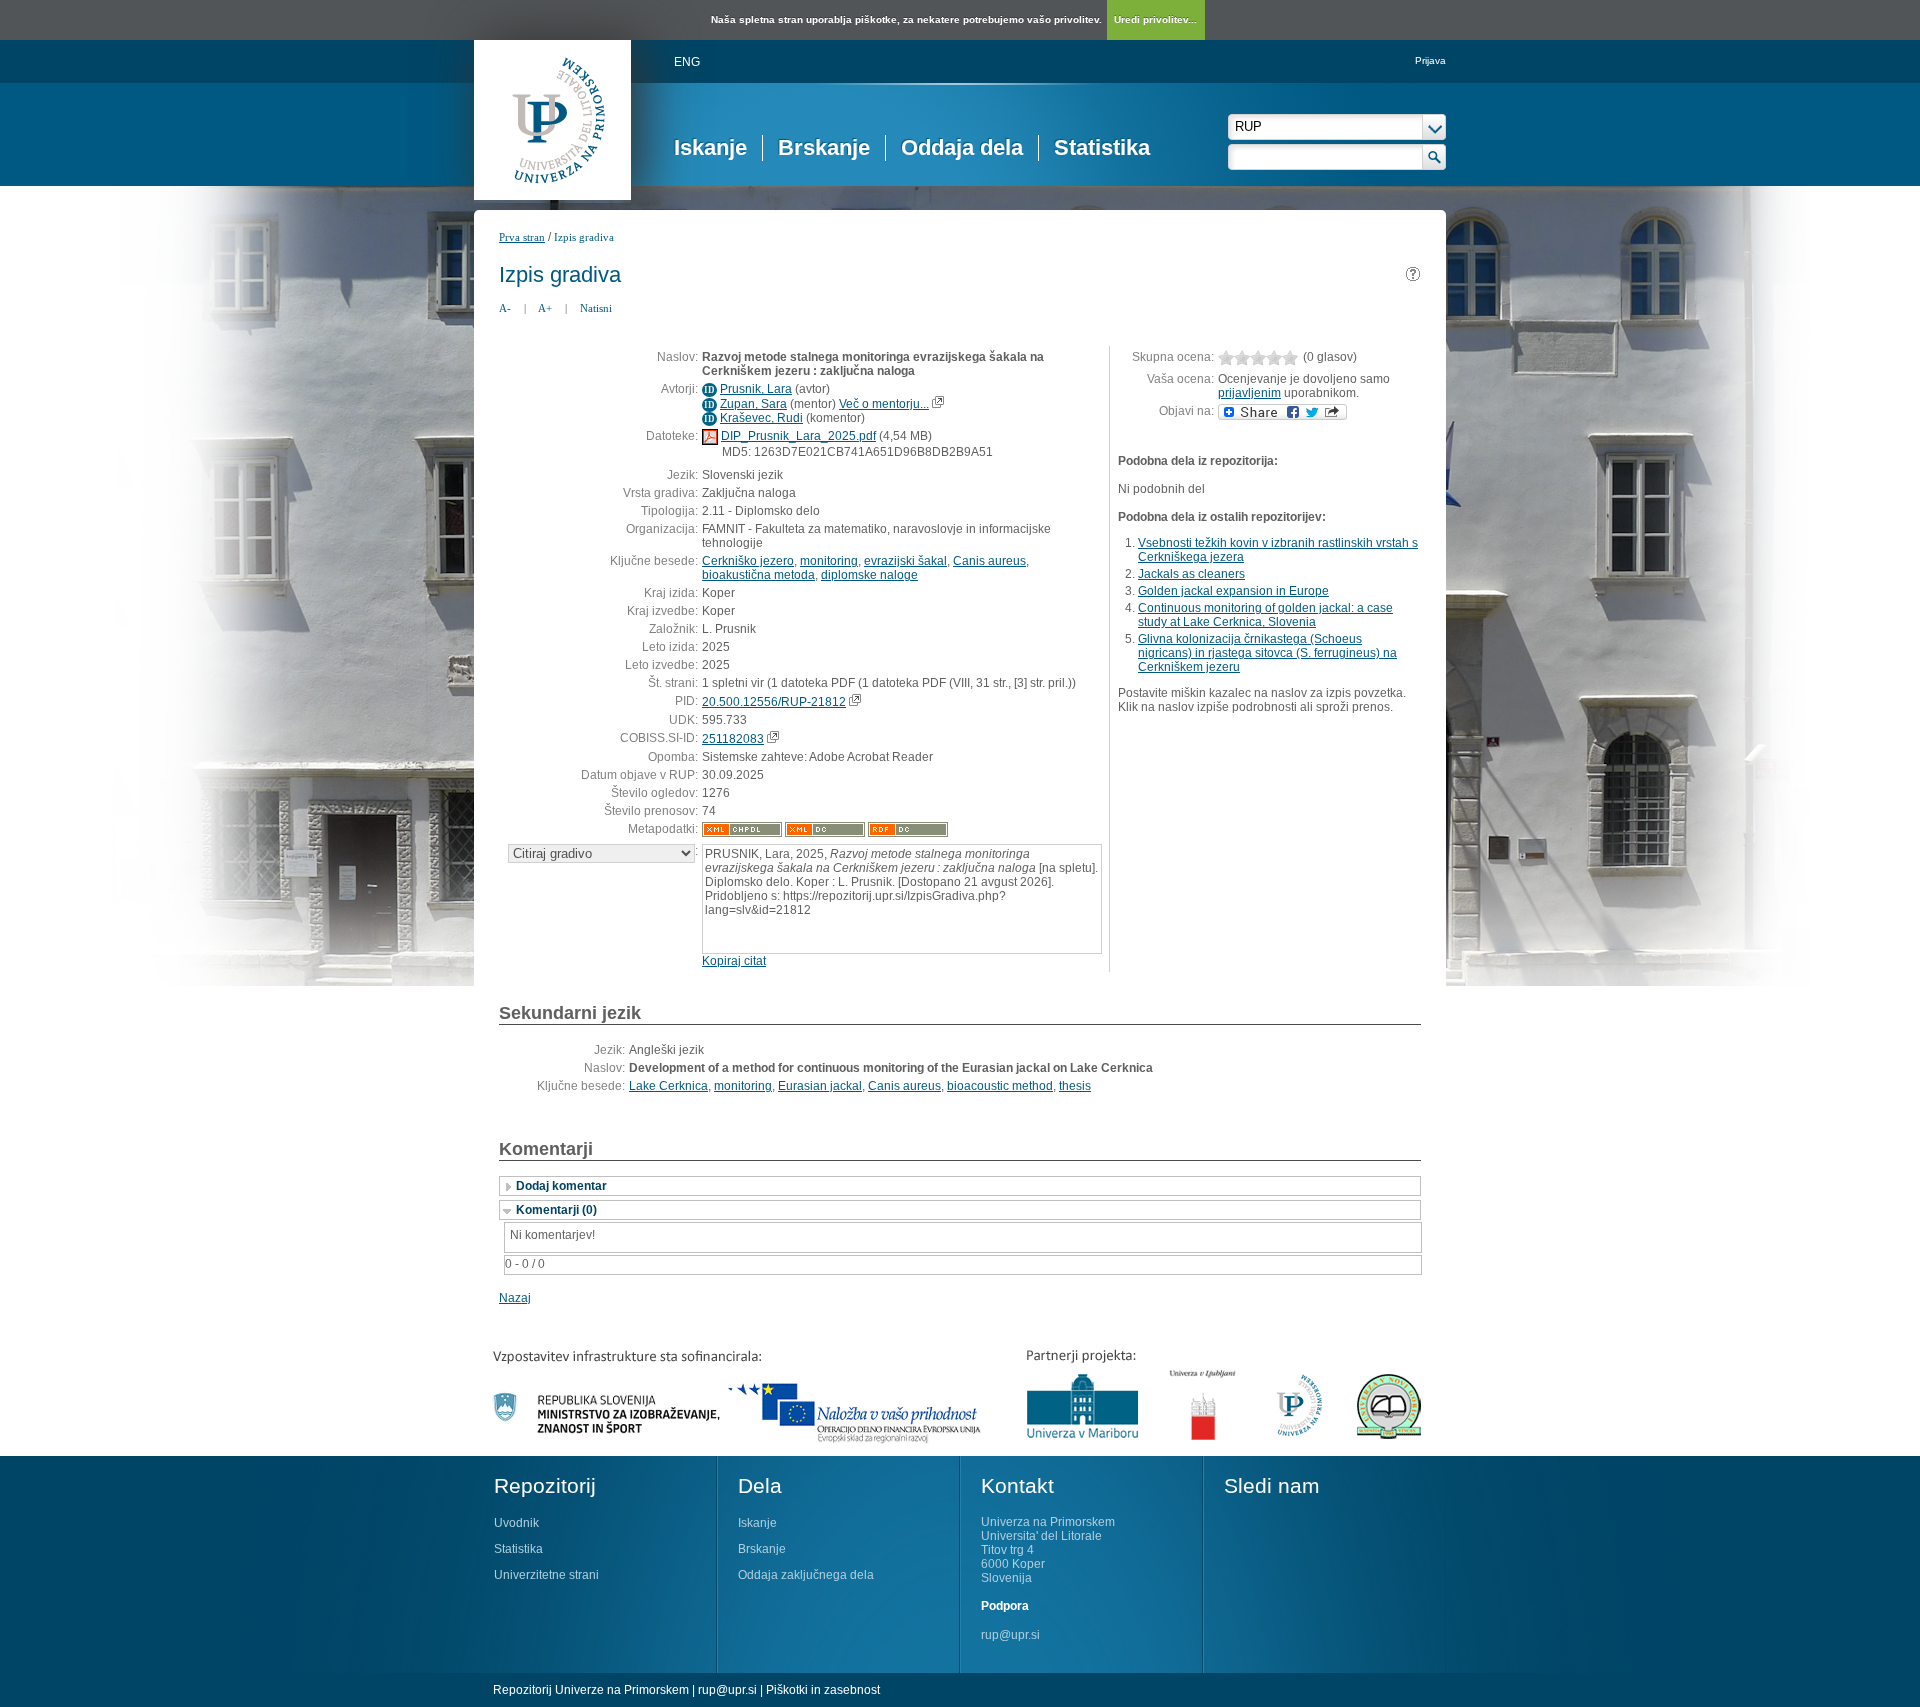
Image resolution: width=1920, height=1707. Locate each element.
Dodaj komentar (561, 1186)
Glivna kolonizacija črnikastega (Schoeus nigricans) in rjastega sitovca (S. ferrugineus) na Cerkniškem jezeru (1267, 653)
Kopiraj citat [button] (734, 961)
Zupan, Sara (753, 404)
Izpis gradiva (584, 237)
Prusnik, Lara (756, 389)
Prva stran (522, 237)
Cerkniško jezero (748, 561)
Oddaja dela (962, 147)
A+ (545, 308)
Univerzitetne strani (546, 1575)
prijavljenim (1249, 393)
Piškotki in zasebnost (823, 1690)
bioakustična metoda (758, 575)
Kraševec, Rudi (761, 418)
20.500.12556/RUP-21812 (774, 702)
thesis (1075, 1086)
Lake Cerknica (668, 1086)
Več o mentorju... (884, 404)
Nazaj (515, 1298)
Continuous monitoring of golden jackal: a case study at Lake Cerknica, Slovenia (1265, 615)
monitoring (829, 561)
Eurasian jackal (820, 1086)
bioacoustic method (1000, 1086)
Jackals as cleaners (1191, 574)
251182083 (733, 739)
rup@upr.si (1010, 1635)
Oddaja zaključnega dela (806, 1575)
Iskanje (710, 147)
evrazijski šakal (905, 561)
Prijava (1430, 60)
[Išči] (1434, 157)
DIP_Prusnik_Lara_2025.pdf (798, 436)
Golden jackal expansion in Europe (1233, 591)
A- (505, 308)
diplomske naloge (869, 575)
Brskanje (824, 147)
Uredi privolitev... (1155, 19)
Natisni (596, 308)
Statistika (1102, 147)
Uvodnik (516, 1523)
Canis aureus (989, 561)
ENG (687, 62)
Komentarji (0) (556, 1210)
